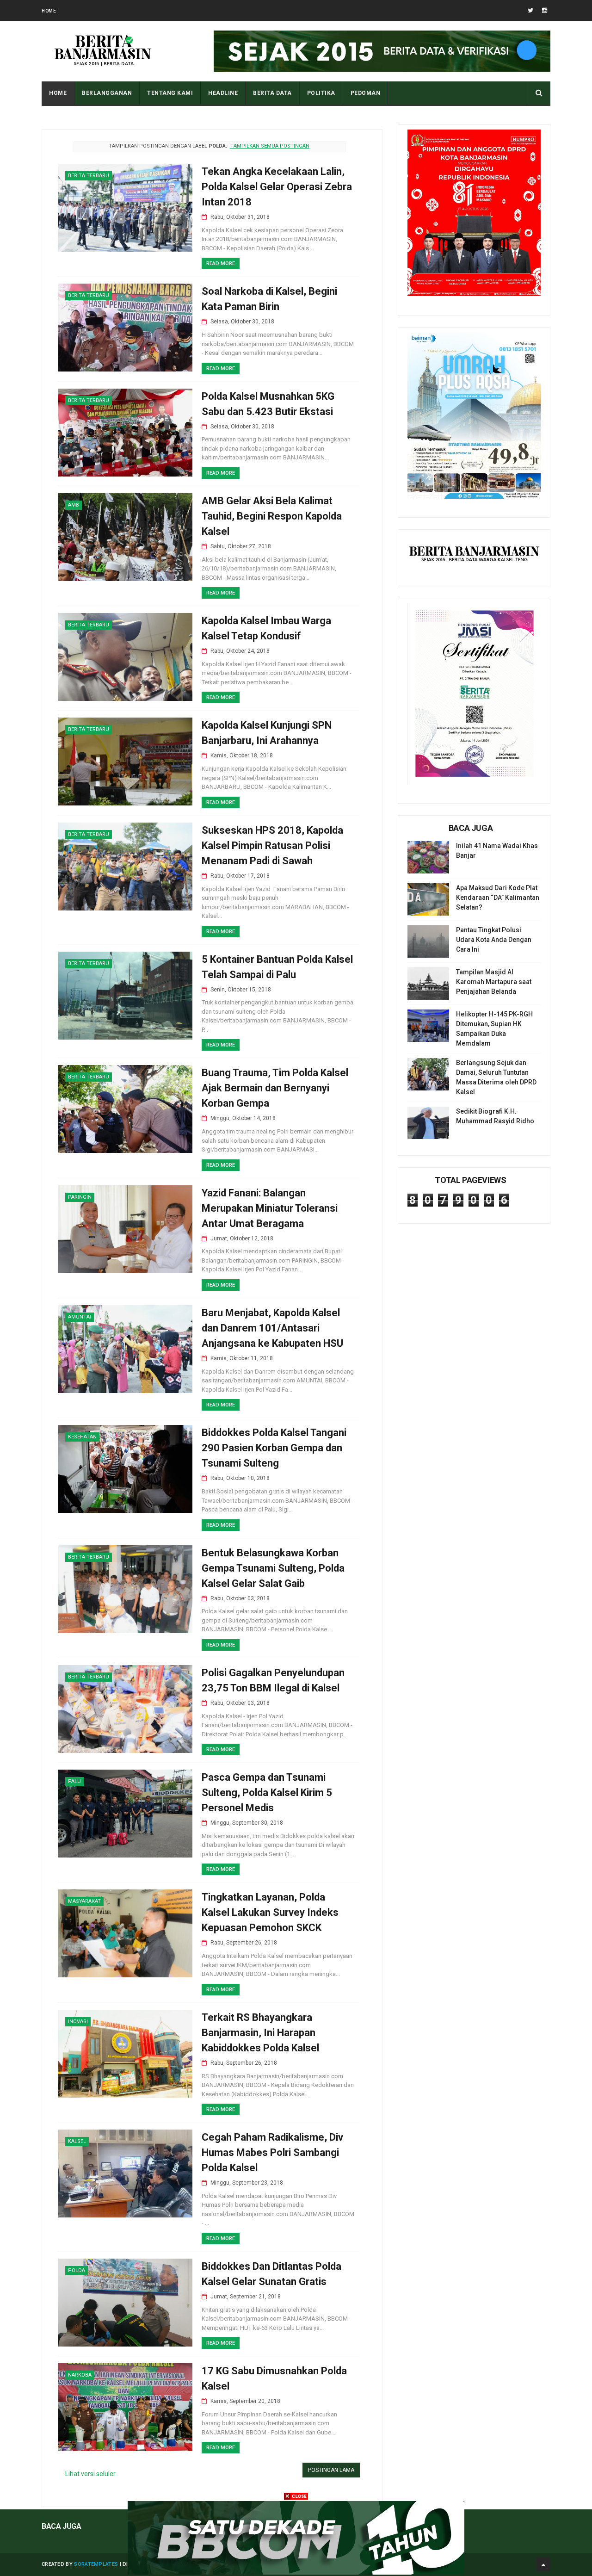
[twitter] (530, 10)
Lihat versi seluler (90, 2474)
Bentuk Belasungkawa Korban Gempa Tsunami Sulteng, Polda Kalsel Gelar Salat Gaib (273, 1568)
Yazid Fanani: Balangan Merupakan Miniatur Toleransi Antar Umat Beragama (270, 1208)
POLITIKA (321, 93)
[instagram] (545, 10)
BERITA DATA (272, 93)
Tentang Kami (170, 93)
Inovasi (78, 2022)
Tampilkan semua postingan (270, 146)
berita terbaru (89, 176)
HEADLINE (223, 93)
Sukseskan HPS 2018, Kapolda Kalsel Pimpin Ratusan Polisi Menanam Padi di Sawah (272, 845)
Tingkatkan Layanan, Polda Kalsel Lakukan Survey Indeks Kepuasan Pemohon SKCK (270, 1912)
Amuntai (80, 1317)
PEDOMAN (366, 93)
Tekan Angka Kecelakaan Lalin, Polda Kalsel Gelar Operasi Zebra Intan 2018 (277, 187)
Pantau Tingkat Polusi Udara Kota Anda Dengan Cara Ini (494, 940)
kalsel (77, 2141)
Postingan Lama (331, 2470)
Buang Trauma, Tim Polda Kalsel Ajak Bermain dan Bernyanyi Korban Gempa (275, 1088)
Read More (221, 263)
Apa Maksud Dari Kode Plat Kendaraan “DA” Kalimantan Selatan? (498, 898)
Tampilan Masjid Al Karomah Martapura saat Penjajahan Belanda (494, 982)
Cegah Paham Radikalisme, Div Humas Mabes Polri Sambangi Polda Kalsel (272, 2152)
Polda (77, 2270)
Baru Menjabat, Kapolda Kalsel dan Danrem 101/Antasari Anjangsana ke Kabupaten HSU (272, 1328)
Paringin (80, 1197)
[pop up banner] (296, 2572)
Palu (74, 1781)
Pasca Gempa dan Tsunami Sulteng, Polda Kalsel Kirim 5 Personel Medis (267, 1793)
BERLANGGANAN (107, 93)
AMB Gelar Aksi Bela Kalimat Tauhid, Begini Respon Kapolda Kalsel (272, 516)
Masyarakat (84, 1901)
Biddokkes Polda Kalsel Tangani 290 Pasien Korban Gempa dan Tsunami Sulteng (274, 1448)
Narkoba (80, 2375)
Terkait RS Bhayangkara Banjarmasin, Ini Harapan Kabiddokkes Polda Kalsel (260, 2033)
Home (49, 11)
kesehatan (82, 1437)
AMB (74, 505)
